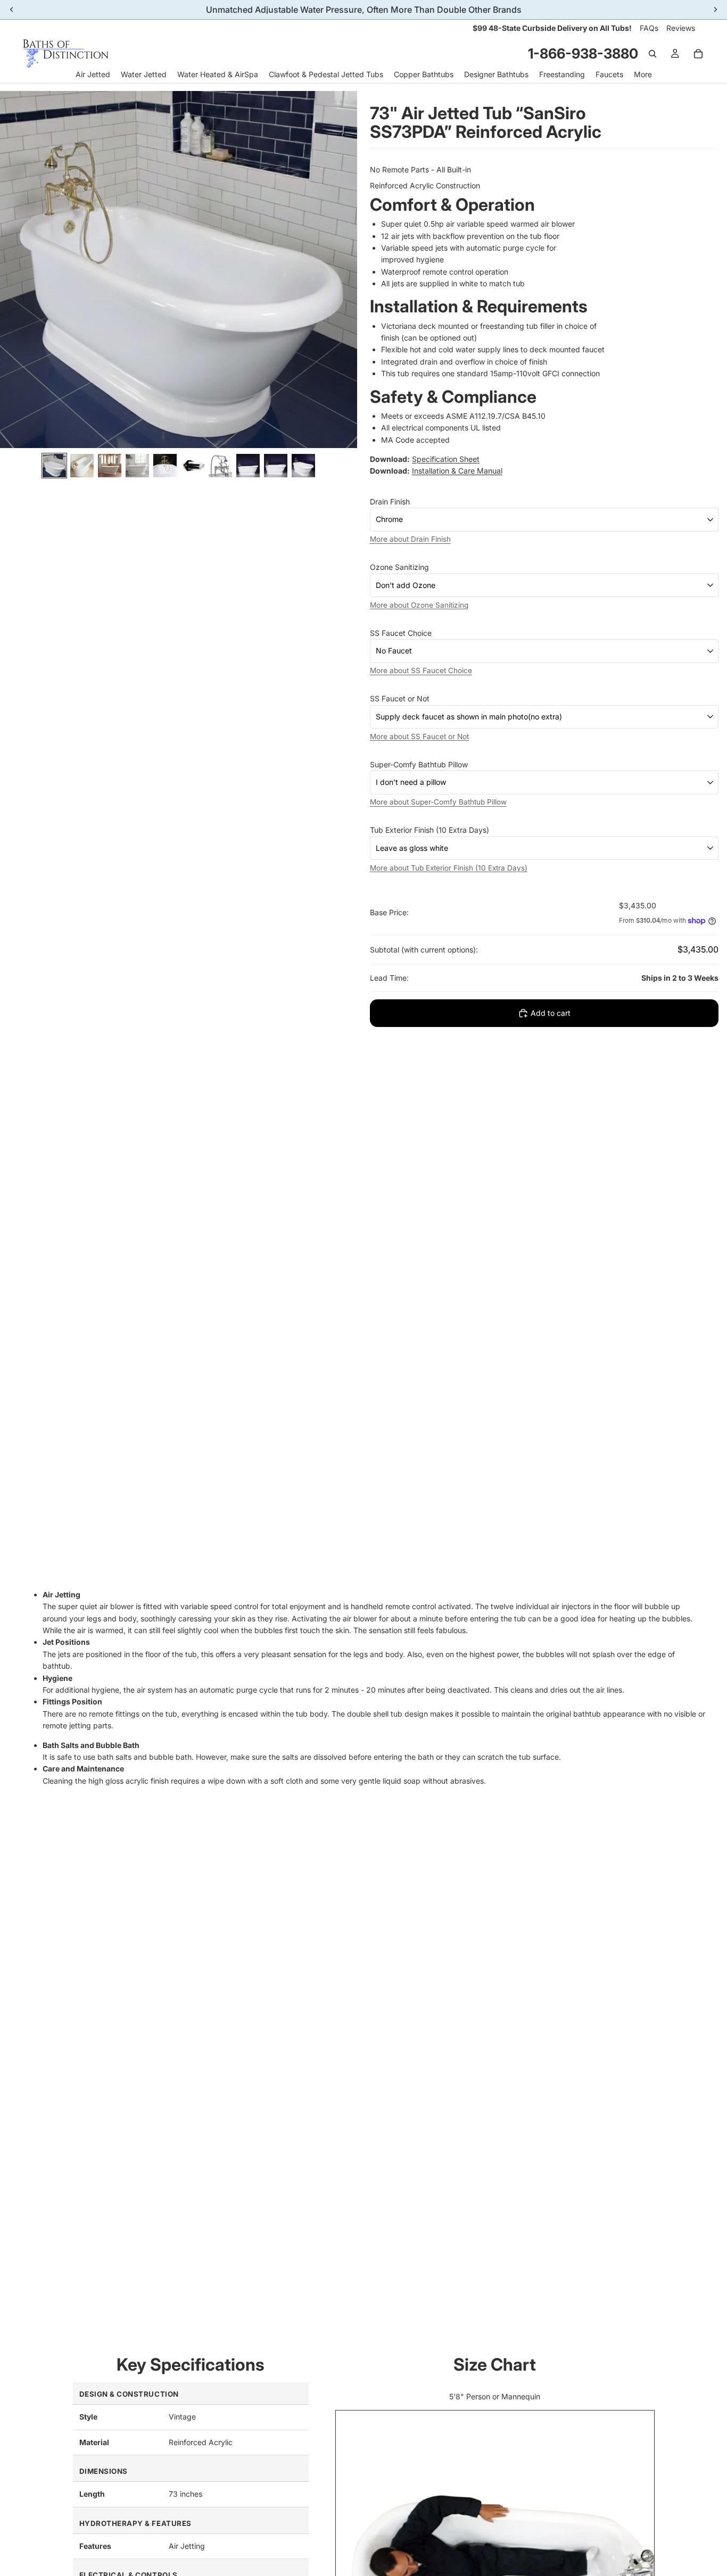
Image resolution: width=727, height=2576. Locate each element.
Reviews (681, 28)
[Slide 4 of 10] (137, 466)
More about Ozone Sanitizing (419, 604)
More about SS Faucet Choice (421, 670)
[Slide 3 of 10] (110, 466)
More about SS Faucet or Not (419, 736)
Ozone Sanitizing (399, 567)
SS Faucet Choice (401, 633)
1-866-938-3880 (583, 53)
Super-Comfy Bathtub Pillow (419, 764)
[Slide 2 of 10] (82, 466)
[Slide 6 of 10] (193, 466)
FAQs (649, 28)
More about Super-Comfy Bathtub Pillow (438, 802)
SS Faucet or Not (400, 698)
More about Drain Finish (410, 539)
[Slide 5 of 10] (165, 466)
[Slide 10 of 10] (303, 466)
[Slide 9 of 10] (276, 466)
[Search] (652, 54)
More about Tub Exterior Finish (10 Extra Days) (449, 867)
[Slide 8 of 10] (248, 466)
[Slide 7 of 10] (220, 466)
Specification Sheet (446, 459)
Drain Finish (390, 502)
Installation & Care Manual (457, 471)
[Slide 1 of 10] (54, 466)
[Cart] (698, 54)
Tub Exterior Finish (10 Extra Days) (429, 830)
